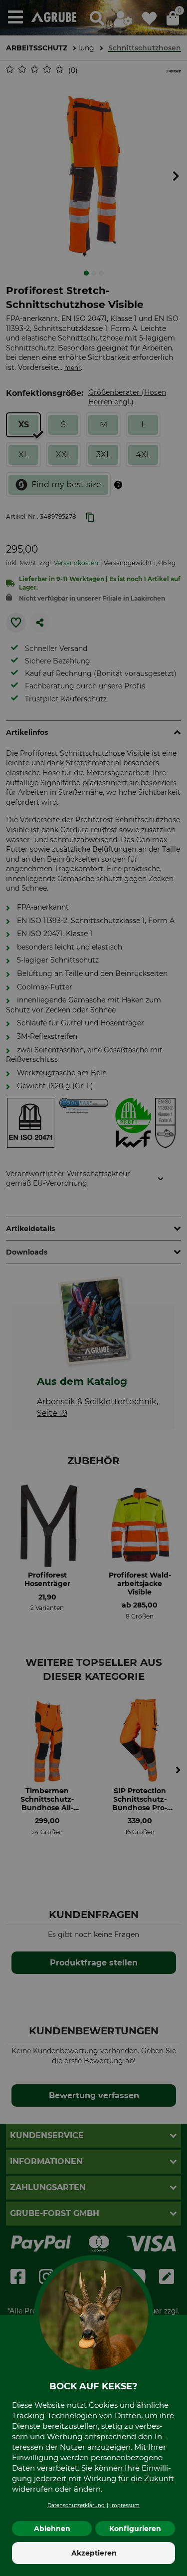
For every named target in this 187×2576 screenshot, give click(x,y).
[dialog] (93, 1288)
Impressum (125, 2505)
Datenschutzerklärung (76, 2505)
